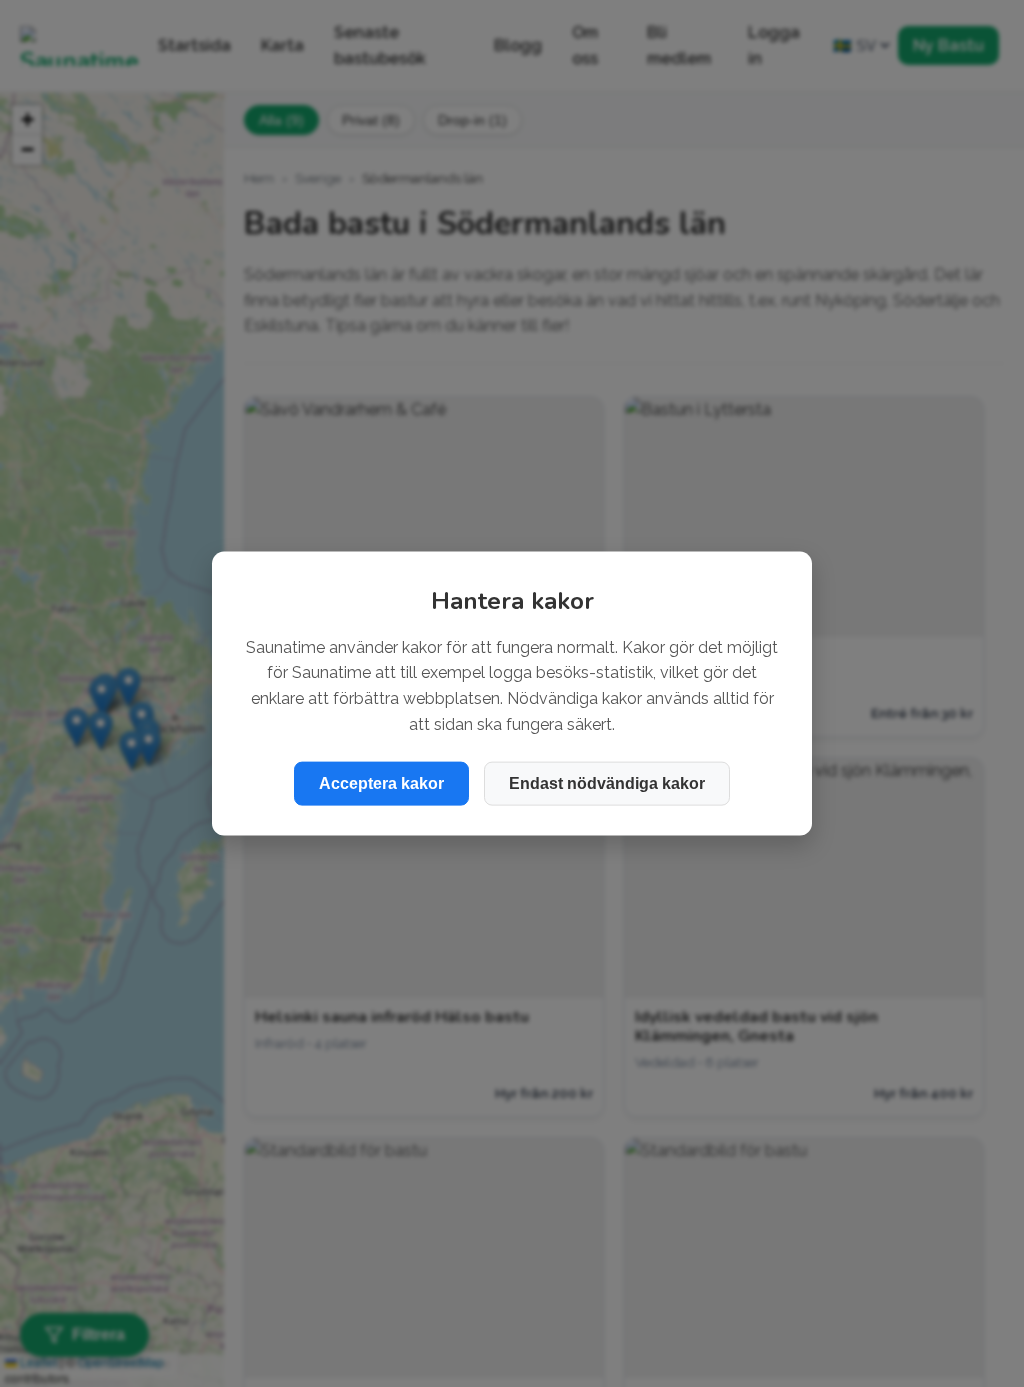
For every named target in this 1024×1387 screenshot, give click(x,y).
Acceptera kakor (381, 783)
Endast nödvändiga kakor (607, 783)
